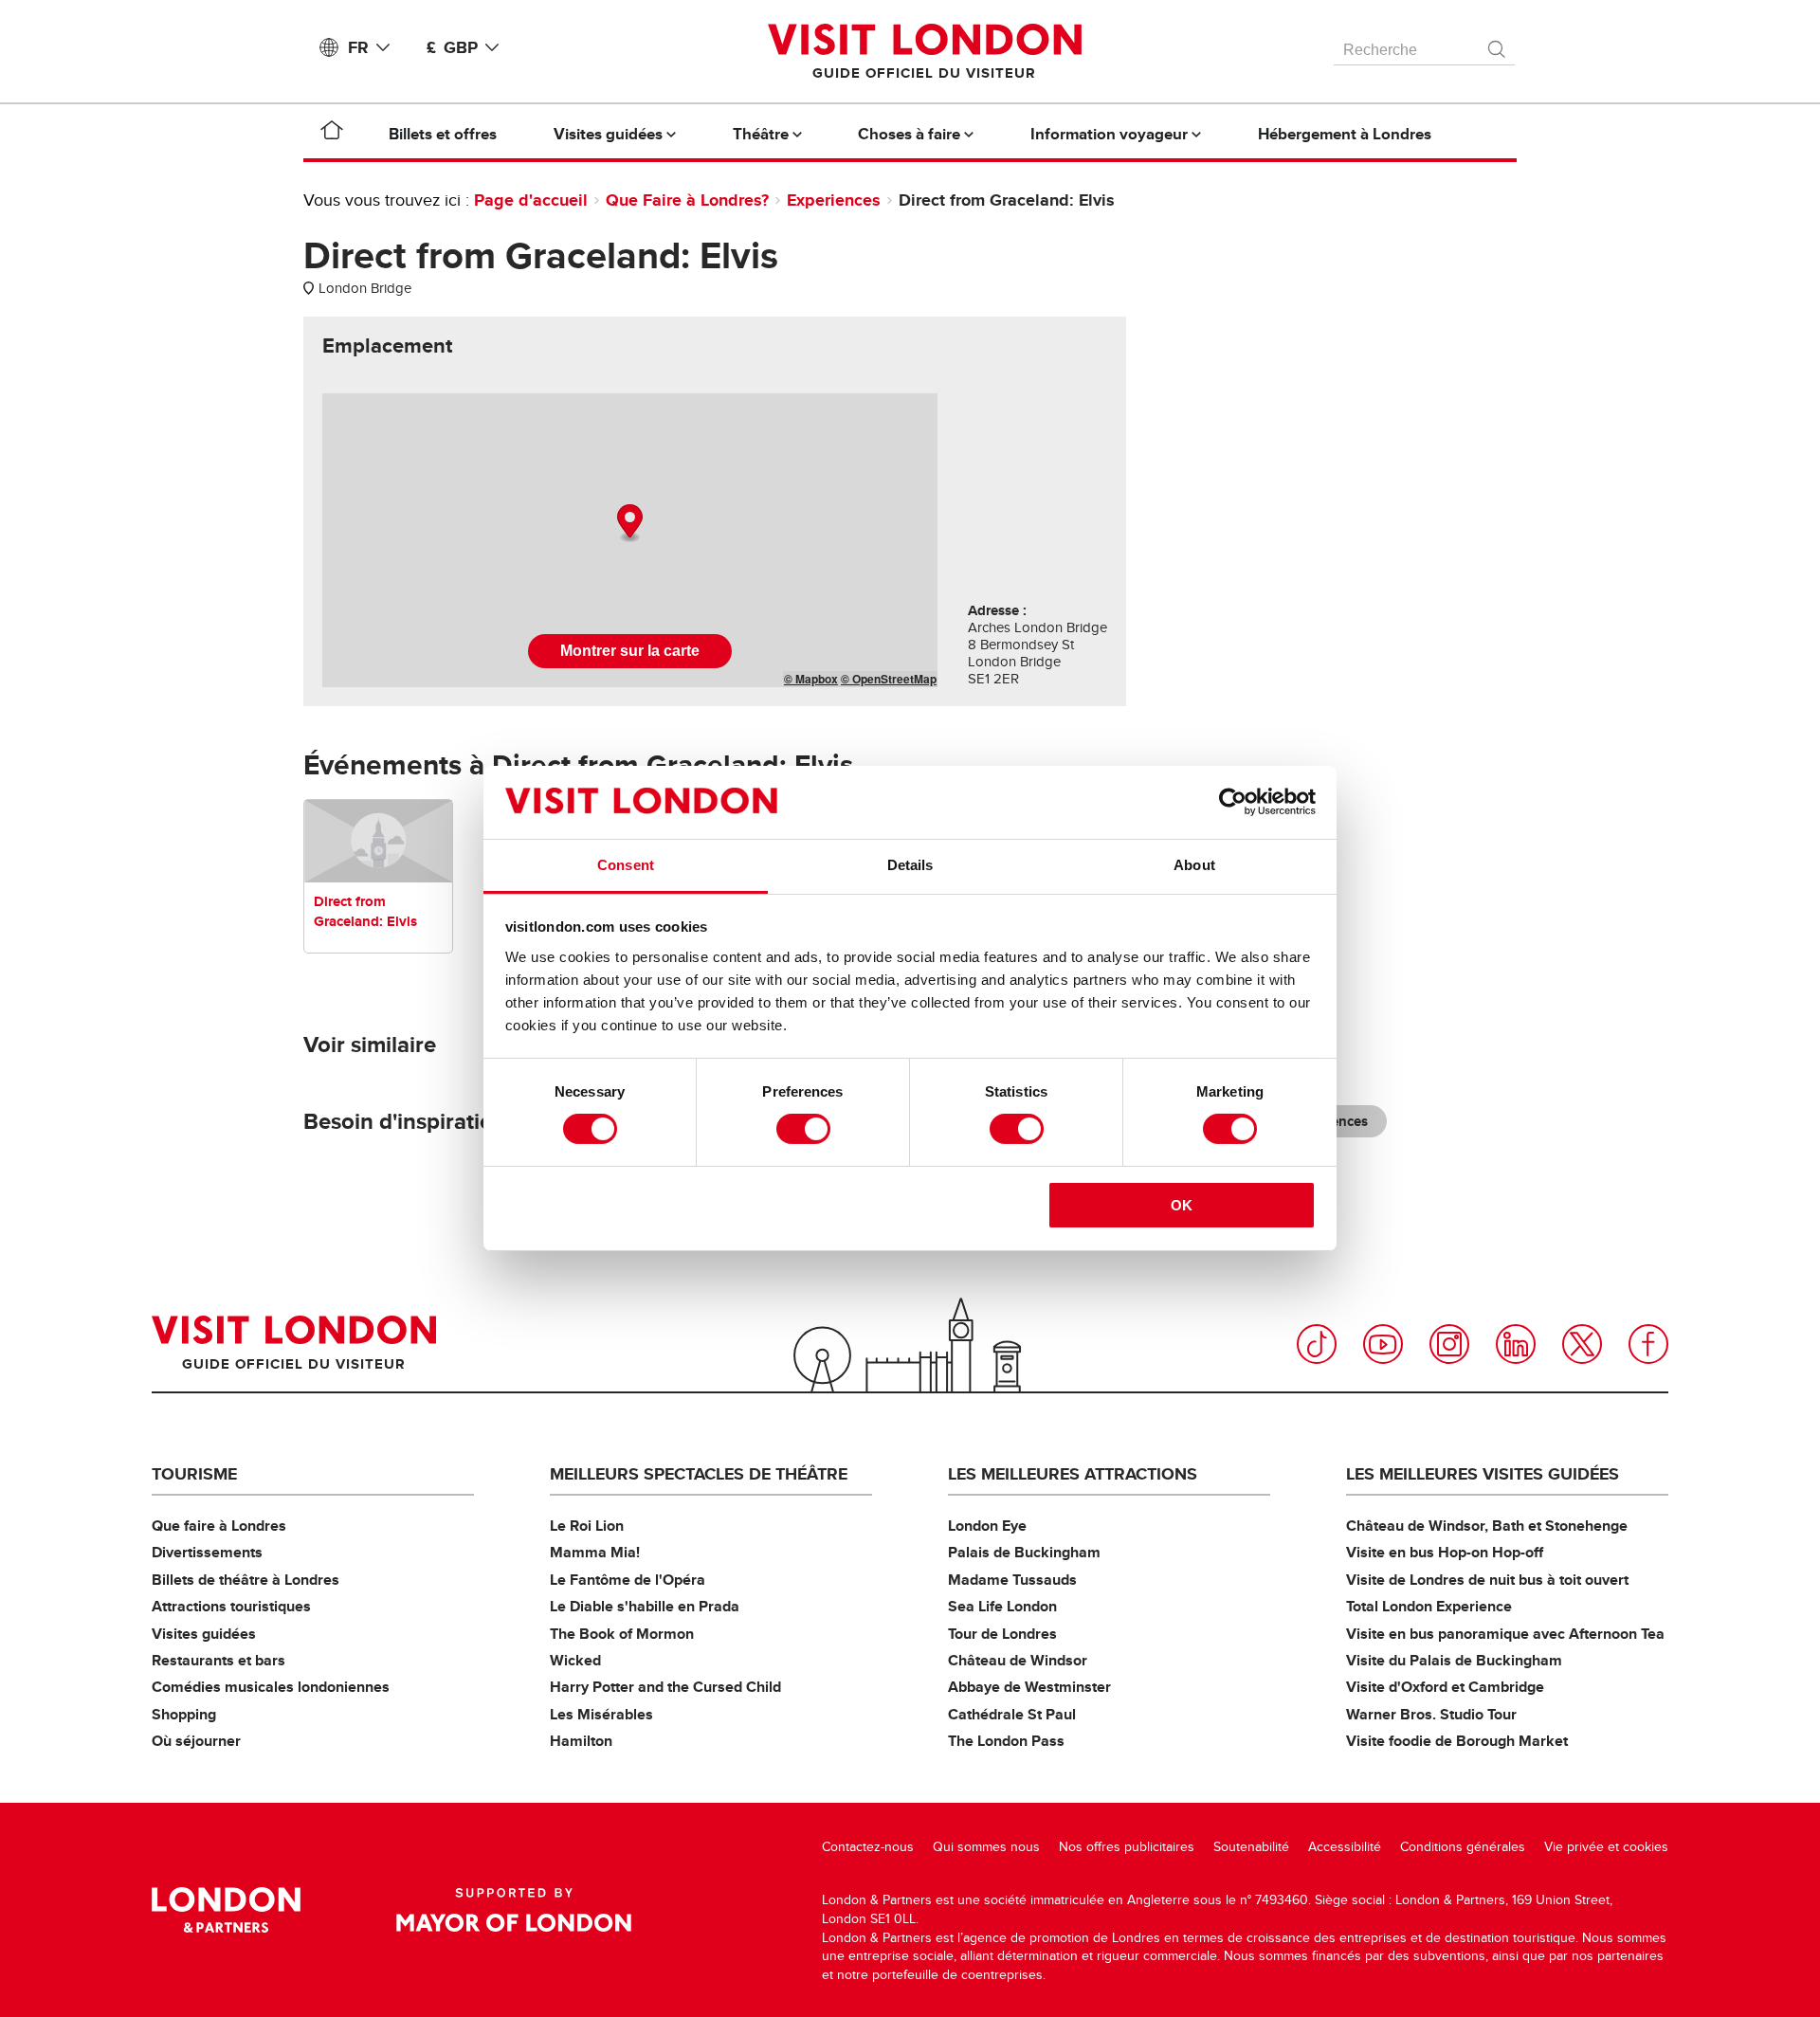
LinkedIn (1516, 1344)
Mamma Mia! (595, 1552)
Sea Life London (1002, 1606)
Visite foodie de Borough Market (1457, 1741)
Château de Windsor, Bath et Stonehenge (1487, 1526)
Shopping (184, 1714)
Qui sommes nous (986, 1847)
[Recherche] (1498, 45)
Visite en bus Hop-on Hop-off (1445, 1552)
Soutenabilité (1251, 1847)
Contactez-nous (868, 1847)
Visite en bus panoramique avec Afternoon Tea (1505, 1634)
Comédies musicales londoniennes (271, 1687)
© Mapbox (811, 679)
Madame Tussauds (1012, 1580)
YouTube (1383, 1344)
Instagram (1449, 1344)
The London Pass (1006, 1741)
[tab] (387, 346)
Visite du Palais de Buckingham (1454, 1660)
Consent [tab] (626, 865)
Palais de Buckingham (1024, 1552)
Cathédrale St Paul (1012, 1714)
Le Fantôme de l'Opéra (628, 1580)
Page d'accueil (531, 200)
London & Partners (226, 1910)
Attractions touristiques (231, 1606)
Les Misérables (601, 1714)
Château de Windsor (1018, 1660)
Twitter (1582, 1344)
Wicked (575, 1660)
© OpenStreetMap (889, 679)
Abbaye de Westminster (1029, 1687)
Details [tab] (910, 865)
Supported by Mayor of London (514, 1910)
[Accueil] (332, 134)
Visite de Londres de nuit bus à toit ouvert (1487, 1580)
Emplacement (387, 346)
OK (1182, 1205)
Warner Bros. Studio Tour (1431, 1714)
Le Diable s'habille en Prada (645, 1606)
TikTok (1317, 1344)
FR (358, 47)
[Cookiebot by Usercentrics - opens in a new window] (1233, 802)
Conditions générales (1463, 1847)
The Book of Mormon (622, 1634)
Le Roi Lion (587, 1526)
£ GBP (452, 47)
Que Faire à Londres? (687, 200)
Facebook (1648, 1344)
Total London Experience (1429, 1606)
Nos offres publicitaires (1127, 1847)
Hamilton (581, 1741)
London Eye (987, 1526)
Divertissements (207, 1552)
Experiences (834, 200)
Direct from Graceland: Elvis (365, 911)
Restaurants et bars (218, 1660)
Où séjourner (196, 1741)
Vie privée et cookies (1606, 1847)
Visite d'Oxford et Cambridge (1445, 1687)
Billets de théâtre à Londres (246, 1580)
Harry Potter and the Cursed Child (665, 1687)
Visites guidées (204, 1634)
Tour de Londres (1002, 1634)
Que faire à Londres (219, 1526)
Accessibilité (1345, 1847)
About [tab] (1194, 865)
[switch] (803, 1129)
